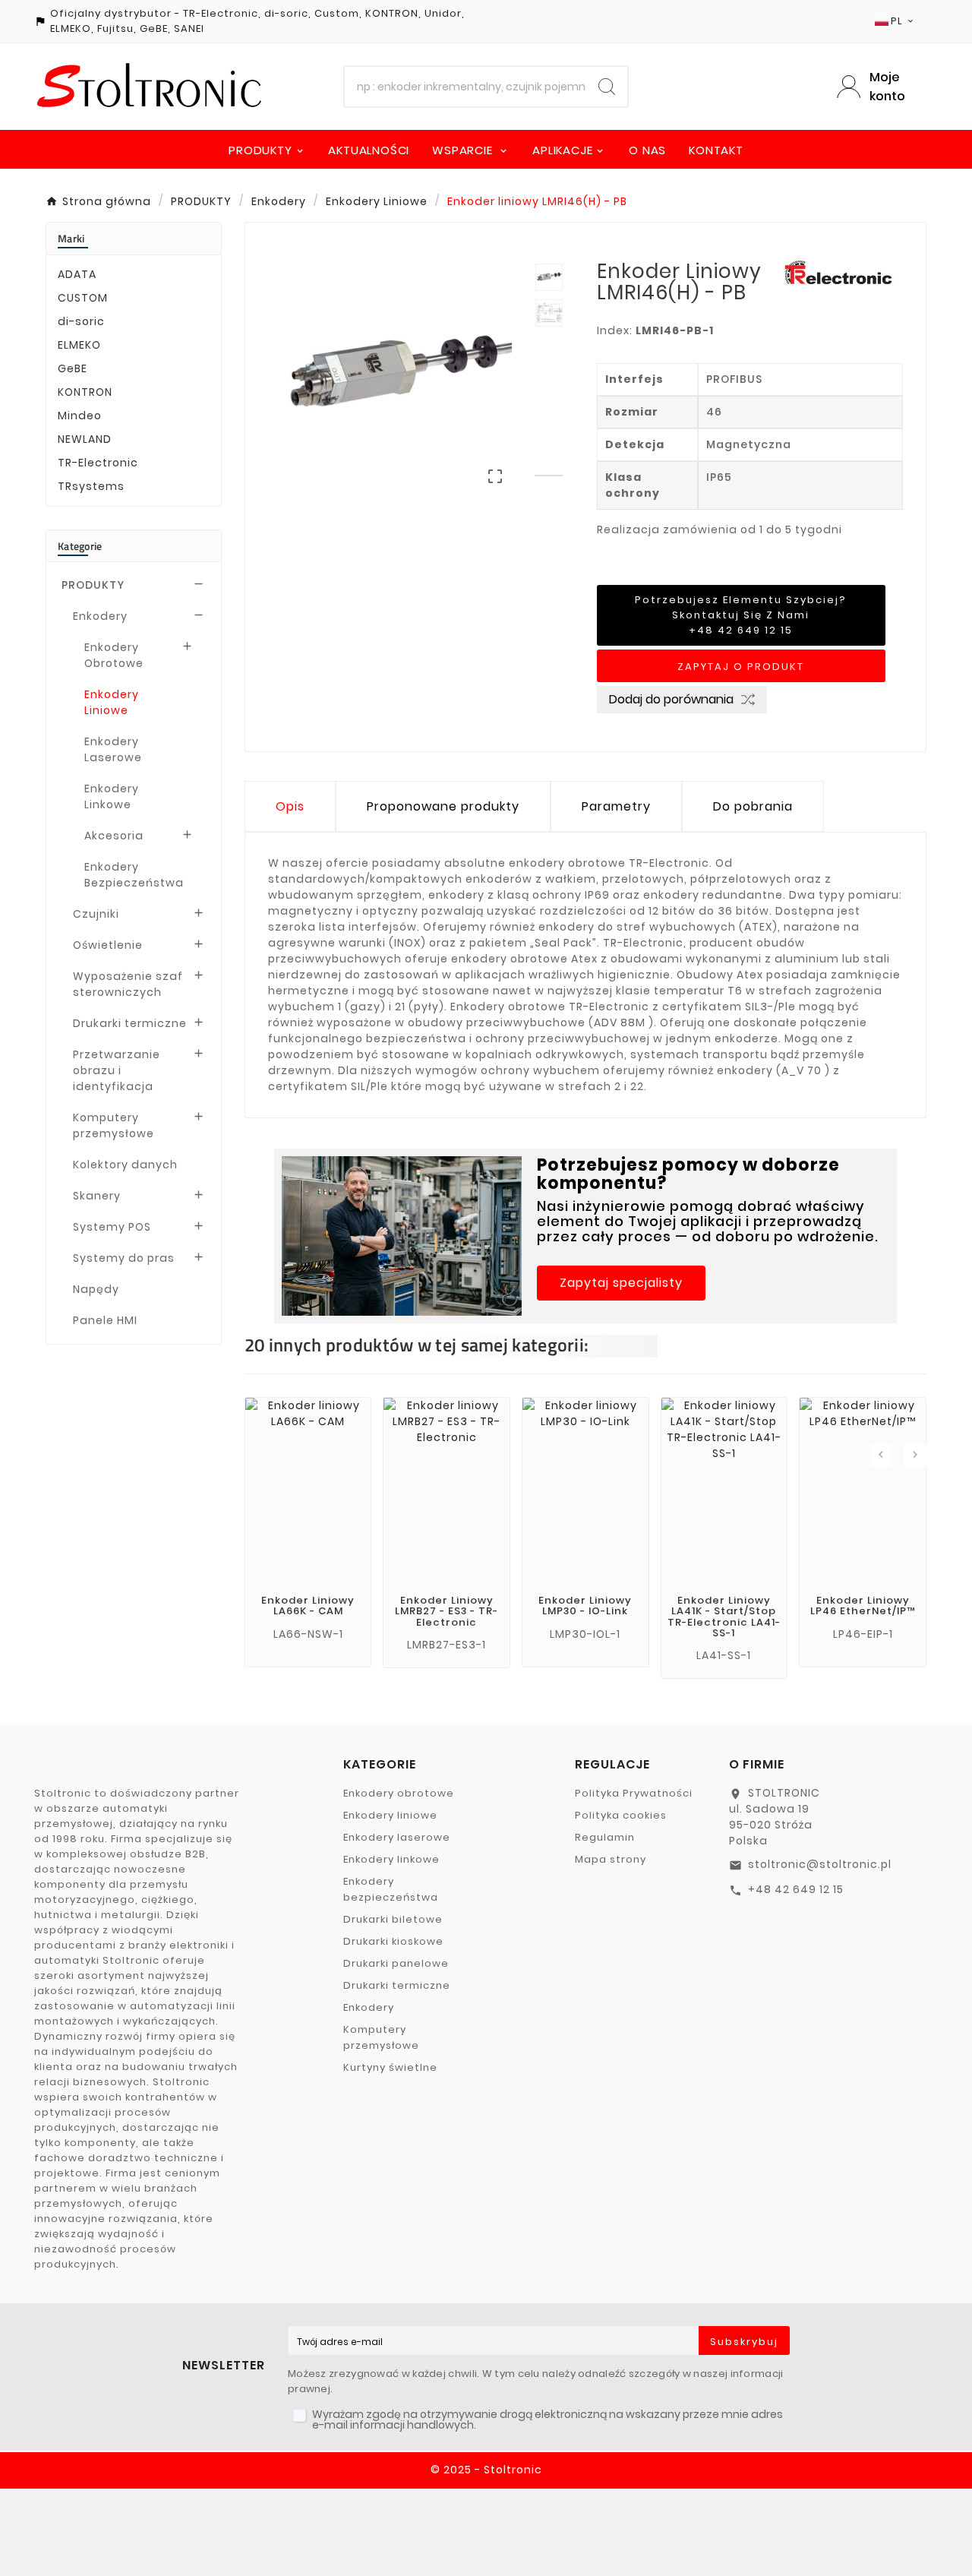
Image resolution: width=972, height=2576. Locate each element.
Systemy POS (112, 1227)
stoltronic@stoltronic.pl (820, 1864)
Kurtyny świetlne (390, 2067)
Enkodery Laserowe (113, 749)
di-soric (81, 321)
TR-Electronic (98, 463)
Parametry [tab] (616, 806)
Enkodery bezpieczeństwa (391, 1889)
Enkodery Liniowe (112, 702)
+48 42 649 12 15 (796, 1889)
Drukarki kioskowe (393, 1941)
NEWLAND (85, 439)
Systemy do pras (124, 1258)
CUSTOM (83, 298)
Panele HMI (105, 1320)
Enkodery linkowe (391, 1859)
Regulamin (605, 1837)
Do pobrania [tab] (753, 806)
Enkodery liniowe (390, 1815)
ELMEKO (79, 345)
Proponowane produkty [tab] (443, 806)
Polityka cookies (621, 1815)
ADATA (77, 274)
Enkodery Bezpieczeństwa (134, 875)
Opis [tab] (290, 806)
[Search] (607, 87)
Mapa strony (611, 1859)
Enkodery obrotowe (399, 1793)
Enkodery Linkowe (112, 797)
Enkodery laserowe (397, 1837)
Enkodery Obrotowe (114, 655)
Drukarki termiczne (130, 1023)
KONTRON (85, 392)
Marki (71, 238)
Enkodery (100, 616)
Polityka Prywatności (634, 1793)
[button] (621, 1283)
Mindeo (80, 416)
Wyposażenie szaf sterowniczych (128, 984)
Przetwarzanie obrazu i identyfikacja (117, 1070)
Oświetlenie (108, 945)
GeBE (73, 368)
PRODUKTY (93, 585)
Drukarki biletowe (393, 1919)
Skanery (97, 1196)
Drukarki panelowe (396, 1963)
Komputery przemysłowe (114, 1125)
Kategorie (80, 546)
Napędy (96, 1289)
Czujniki (96, 914)
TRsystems (91, 486)
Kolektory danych (125, 1165)
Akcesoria (114, 836)
